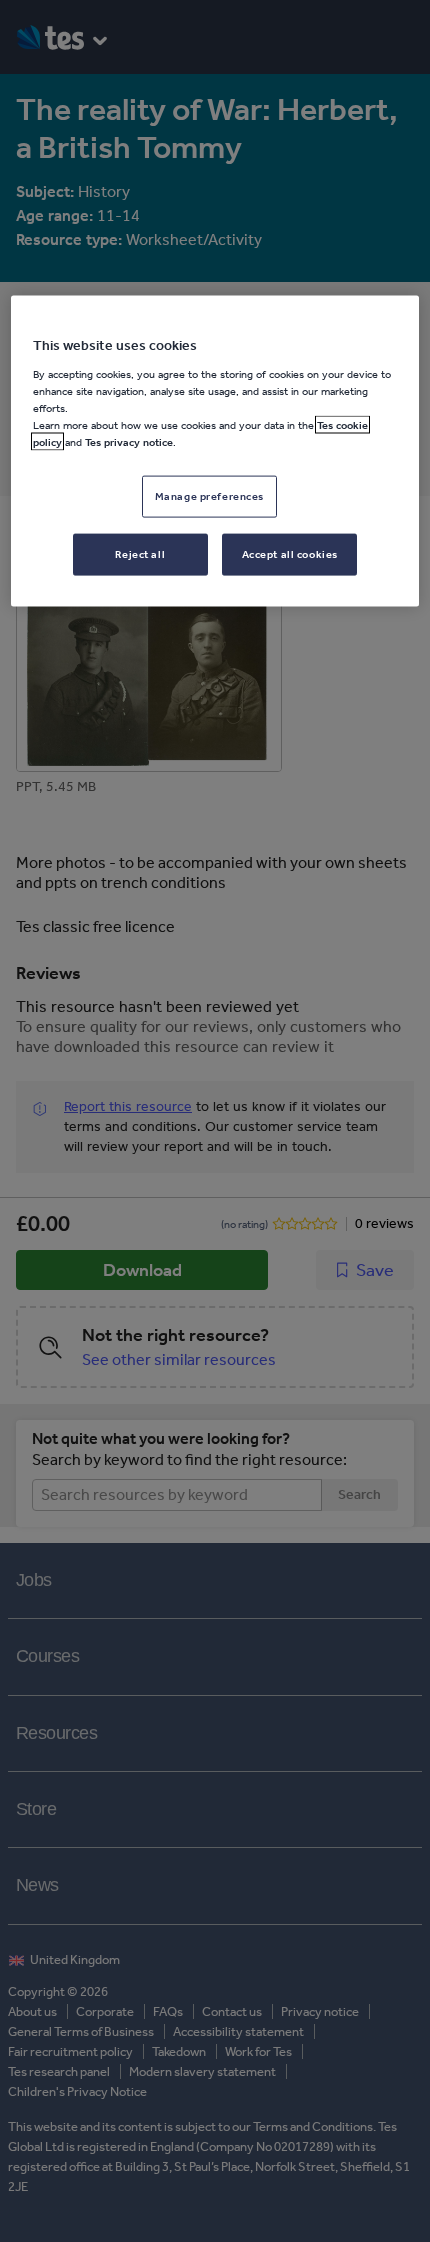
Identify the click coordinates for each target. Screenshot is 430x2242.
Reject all (140, 554)
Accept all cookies (290, 554)
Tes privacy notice (129, 442)
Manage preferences (209, 496)
